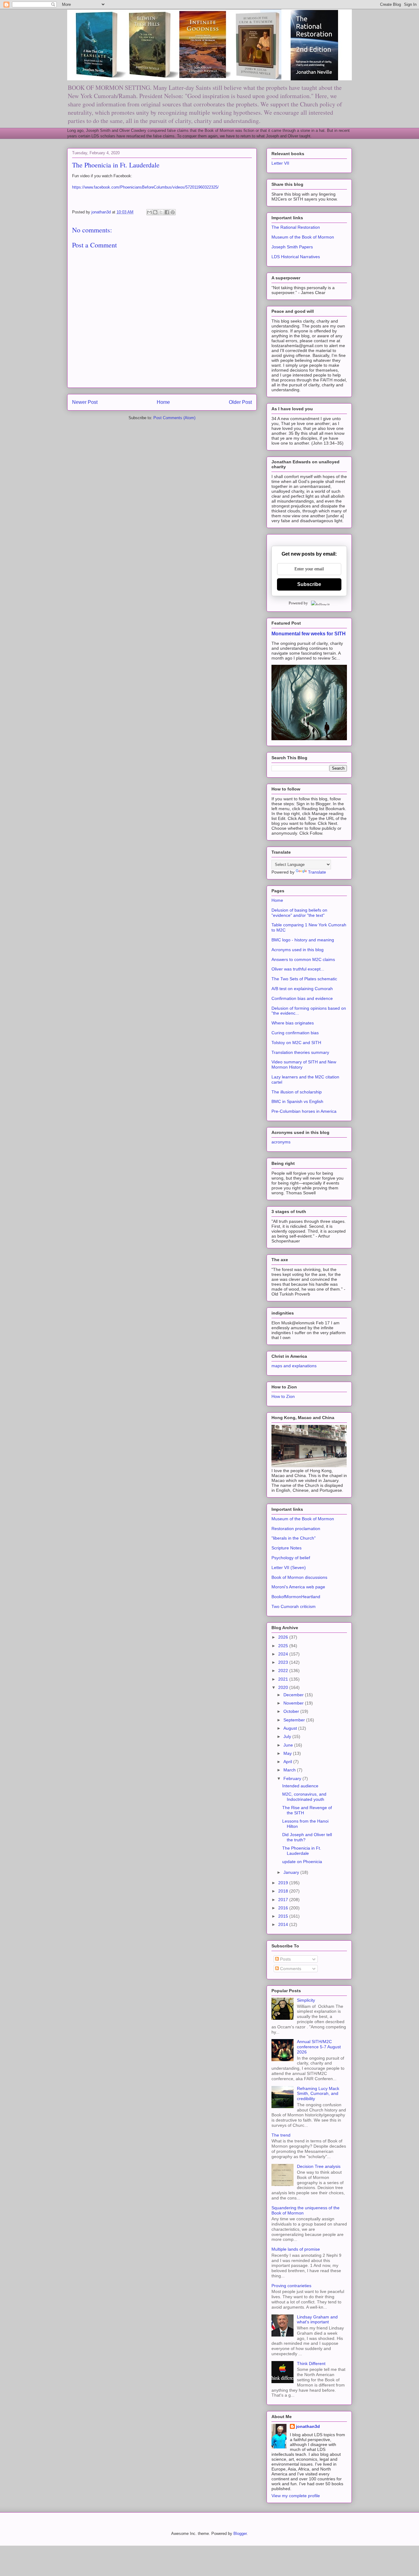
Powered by (298, 603)
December (294, 1695)
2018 (284, 1891)
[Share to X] (161, 212)
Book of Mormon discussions (299, 1577)
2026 (284, 1637)
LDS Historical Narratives (296, 257)
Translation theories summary (300, 1052)
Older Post (240, 402)
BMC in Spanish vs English (297, 1101)
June (289, 1745)
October (292, 1711)
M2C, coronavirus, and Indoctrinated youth (304, 1797)
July (288, 1736)
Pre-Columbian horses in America (304, 1111)
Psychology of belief (291, 1558)
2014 (284, 1924)
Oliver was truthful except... (298, 969)
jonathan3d (308, 2426)
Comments (290, 1969)
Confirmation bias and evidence (302, 998)
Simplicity (306, 2000)
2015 (284, 1916)
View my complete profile (296, 2496)
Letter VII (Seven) (289, 1567)
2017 (284, 1900)
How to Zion (283, 1396)
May (288, 1753)
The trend (281, 2135)
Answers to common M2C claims (303, 959)
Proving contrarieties (291, 2286)
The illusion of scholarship (297, 1092)
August (291, 1728)
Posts (285, 1959)
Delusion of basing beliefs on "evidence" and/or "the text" (299, 913)
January (292, 1872)
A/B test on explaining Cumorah (302, 989)
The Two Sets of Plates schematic (304, 979)
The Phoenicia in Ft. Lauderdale (302, 1851)
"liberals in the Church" (294, 1538)
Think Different (311, 2364)
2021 (284, 1679)
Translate (317, 872)
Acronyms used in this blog (298, 950)
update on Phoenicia (302, 1862)
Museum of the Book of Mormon (303, 237)
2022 (284, 1671)
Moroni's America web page (298, 1587)
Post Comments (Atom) (174, 418)
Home (163, 402)
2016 (284, 1908)
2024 (284, 1654)
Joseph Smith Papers (292, 247)
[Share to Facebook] (167, 212)
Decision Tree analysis (319, 2166)
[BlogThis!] (155, 212)
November (294, 1703)
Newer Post (85, 402)
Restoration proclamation (296, 1529)
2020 (284, 1687)
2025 (284, 1646)
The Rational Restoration (296, 227)
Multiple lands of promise (296, 2249)
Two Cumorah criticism (294, 1606)
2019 (284, 1883)
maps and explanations (294, 1366)
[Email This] (149, 212)
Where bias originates (293, 1023)
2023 (284, 1662)
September (295, 1720)
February (293, 1778)
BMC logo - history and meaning (303, 940)
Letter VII (280, 163)
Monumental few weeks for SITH (309, 633)
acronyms (281, 1142)
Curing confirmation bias (295, 1033)
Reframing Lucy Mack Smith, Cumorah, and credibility (318, 2094)
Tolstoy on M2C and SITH (296, 1043)
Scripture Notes (286, 1548)
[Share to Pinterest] (173, 212)
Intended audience (300, 1786)
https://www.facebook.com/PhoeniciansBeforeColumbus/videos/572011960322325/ (145, 187)
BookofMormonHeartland (296, 1597)
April (288, 1762)
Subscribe (309, 584)
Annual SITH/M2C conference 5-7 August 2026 (319, 2047)
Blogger (240, 2534)
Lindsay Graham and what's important (317, 2320)
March (290, 1770)
